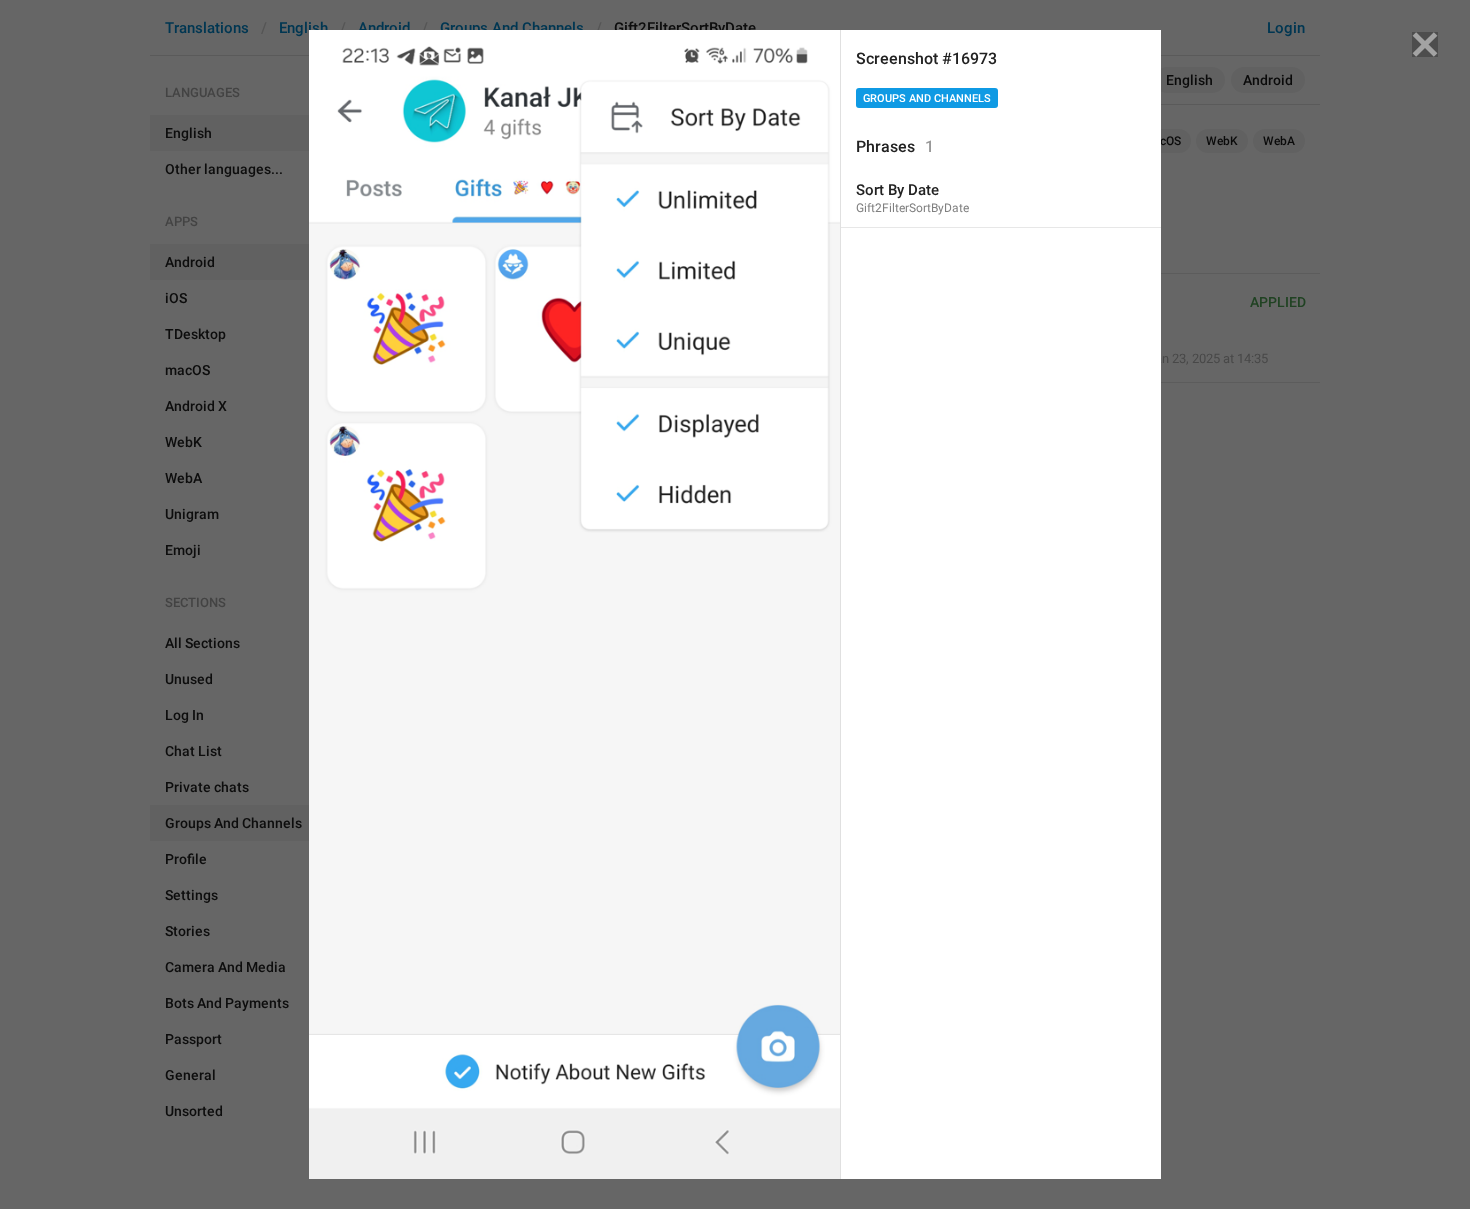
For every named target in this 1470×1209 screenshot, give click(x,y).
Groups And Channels (927, 98)
